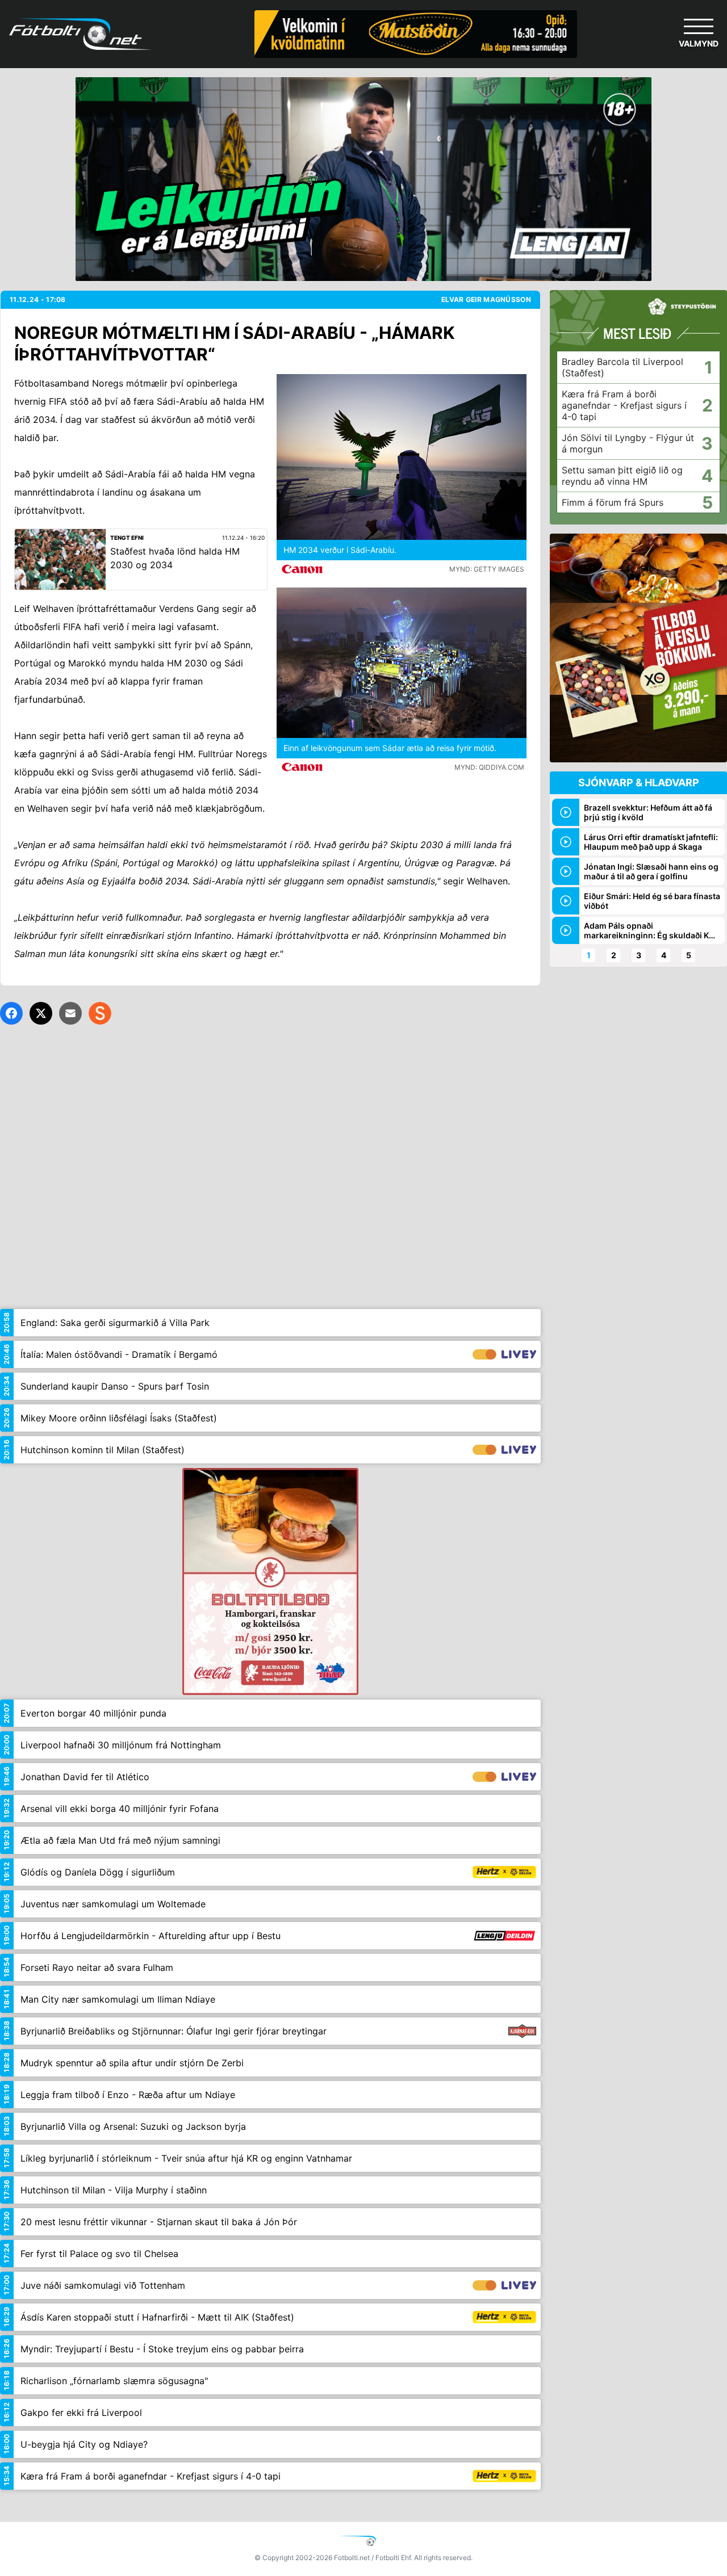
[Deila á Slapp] (100, 1013)
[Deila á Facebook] (11, 1013)
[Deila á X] (41, 1013)
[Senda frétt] (70, 1013)
